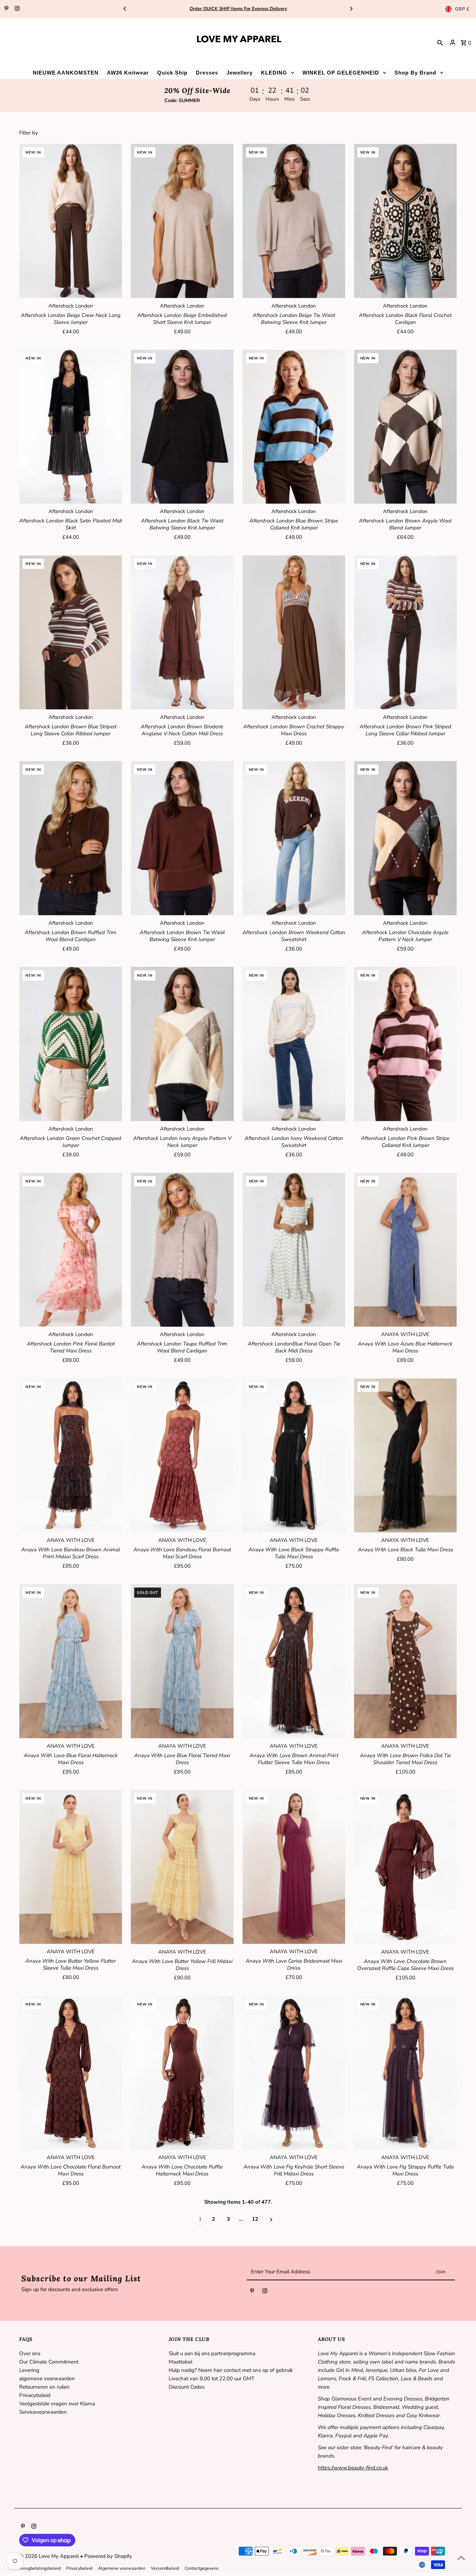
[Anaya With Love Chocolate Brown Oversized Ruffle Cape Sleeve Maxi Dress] (405, 1867)
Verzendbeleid (165, 2568)
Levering (29, 2370)
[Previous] (125, 9)
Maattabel (181, 2362)
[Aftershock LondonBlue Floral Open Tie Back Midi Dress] (294, 1250)
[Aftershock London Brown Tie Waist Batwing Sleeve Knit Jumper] (182, 838)
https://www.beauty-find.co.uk (353, 2468)
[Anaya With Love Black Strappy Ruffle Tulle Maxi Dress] (294, 1455)
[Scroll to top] (461, 2558)
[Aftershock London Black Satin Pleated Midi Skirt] (71, 427)
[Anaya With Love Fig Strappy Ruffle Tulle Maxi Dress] (405, 2073)
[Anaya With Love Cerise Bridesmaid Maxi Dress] (294, 1867)
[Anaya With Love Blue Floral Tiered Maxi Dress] (182, 1661)
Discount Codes (187, 2387)
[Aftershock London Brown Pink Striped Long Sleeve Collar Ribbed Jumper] (405, 632)
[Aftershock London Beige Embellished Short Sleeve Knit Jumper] (182, 221)
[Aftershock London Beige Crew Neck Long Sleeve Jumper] (71, 221)
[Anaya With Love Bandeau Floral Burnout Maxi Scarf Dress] (182, 1455)
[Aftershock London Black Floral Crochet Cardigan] (405, 221)
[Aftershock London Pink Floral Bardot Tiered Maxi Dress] (71, 1250)
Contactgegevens (202, 2568)
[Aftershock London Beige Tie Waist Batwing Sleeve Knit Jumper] (294, 221)
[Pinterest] (6, 9)
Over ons (30, 2353)
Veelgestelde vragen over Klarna (57, 2404)
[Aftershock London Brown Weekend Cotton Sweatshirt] (294, 838)
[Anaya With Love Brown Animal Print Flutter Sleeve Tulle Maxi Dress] (294, 1661)
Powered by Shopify (108, 2556)
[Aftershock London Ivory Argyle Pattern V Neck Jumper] (182, 1044)
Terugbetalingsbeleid (40, 2568)
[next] (271, 2219)
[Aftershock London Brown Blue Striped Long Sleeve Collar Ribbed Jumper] (71, 632)
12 (255, 2219)
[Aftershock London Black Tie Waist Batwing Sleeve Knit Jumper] (182, 427)
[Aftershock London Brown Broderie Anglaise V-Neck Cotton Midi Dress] (182, 632)
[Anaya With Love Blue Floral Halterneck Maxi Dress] (71, 1661)
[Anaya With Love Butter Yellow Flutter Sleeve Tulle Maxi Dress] (71, 1867)
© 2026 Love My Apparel (50, 2556)
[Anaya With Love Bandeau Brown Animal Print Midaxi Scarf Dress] (71, 1455)
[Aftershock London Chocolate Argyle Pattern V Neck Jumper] (405, 838)
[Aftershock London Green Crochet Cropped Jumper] (71, 1044)
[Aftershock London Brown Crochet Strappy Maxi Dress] (294, 632)
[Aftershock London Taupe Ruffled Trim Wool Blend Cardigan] (182, 1250)
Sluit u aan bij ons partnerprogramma (212, 2353)
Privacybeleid (35, 2395)
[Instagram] (16, 9)
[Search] (440, 42)
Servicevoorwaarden (43, 2412)
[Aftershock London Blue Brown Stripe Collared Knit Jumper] (294, 427)
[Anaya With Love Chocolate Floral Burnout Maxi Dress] (71, 2073)
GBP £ (462, 9)
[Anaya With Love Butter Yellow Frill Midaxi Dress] (182, 1867)
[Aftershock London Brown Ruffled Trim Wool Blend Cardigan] (71, 838)
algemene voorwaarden (47, 2379)
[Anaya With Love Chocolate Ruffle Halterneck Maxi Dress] (182, 2073)
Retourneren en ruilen (44, 2387)
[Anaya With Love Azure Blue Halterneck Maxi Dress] (405, 1250)
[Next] (351, 9)
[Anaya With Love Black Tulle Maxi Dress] (405, 1455)
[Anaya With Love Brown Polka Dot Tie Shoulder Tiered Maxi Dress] (405, 1661)
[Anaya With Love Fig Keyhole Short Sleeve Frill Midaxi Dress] (294, 2073)
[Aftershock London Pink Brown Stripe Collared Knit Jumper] (405, 1044)
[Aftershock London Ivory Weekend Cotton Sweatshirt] (294, 1044)
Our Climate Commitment (49, 2362)
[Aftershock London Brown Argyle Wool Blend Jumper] (405, 427)
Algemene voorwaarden (122, 2568)
